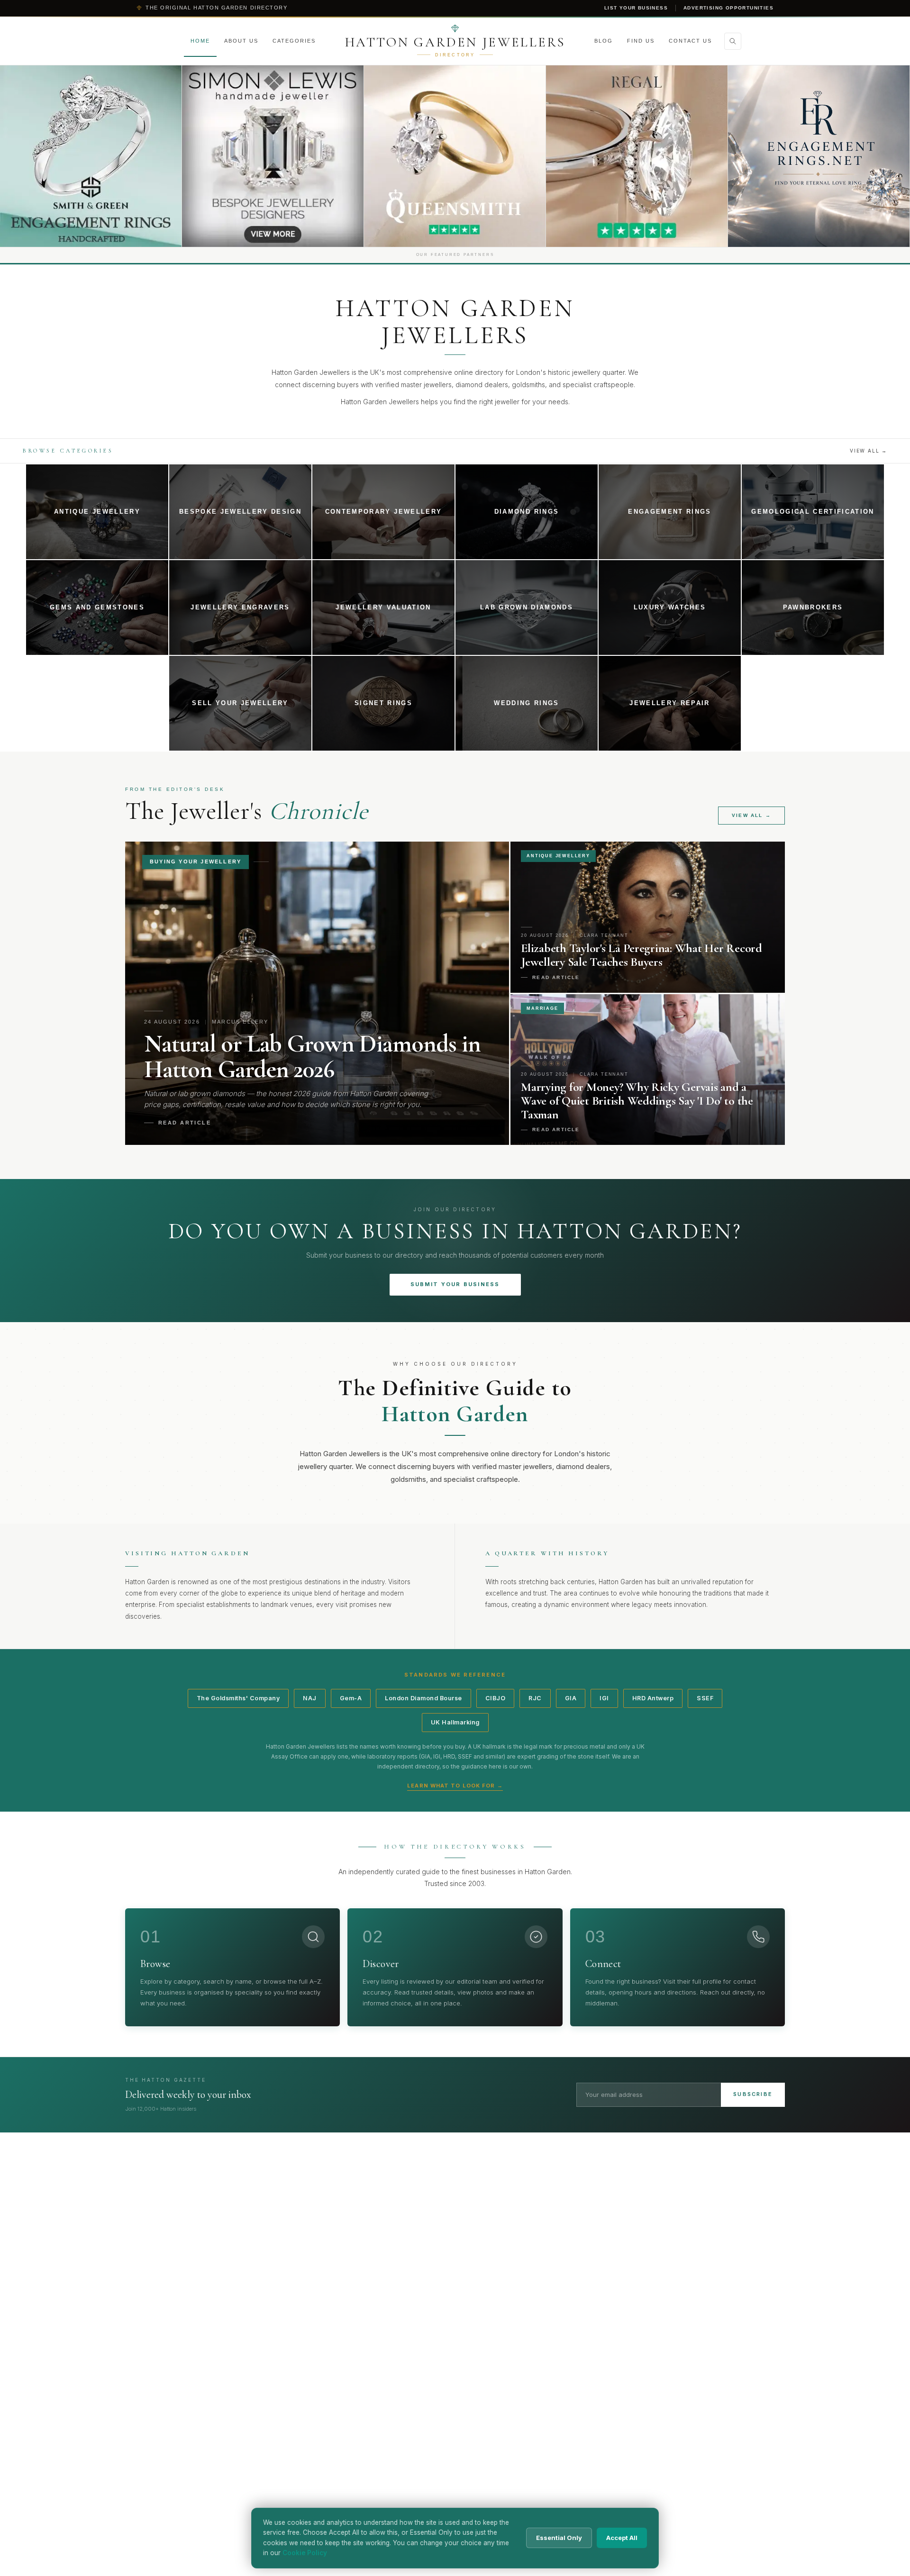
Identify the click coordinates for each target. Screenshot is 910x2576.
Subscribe (753, 2094)
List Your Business (636, 8)
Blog (604, 41)
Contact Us (690, 41)
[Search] (733, 41)
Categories (294, 41)
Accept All (622, 2538)
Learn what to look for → (455, 1786)
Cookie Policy (305, 2553)
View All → (869, 451)
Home (200, 41)
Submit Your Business (455, 1284)
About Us (241, 41)
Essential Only (559, 2538)
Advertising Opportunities (728, 8)
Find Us (641, 41)
